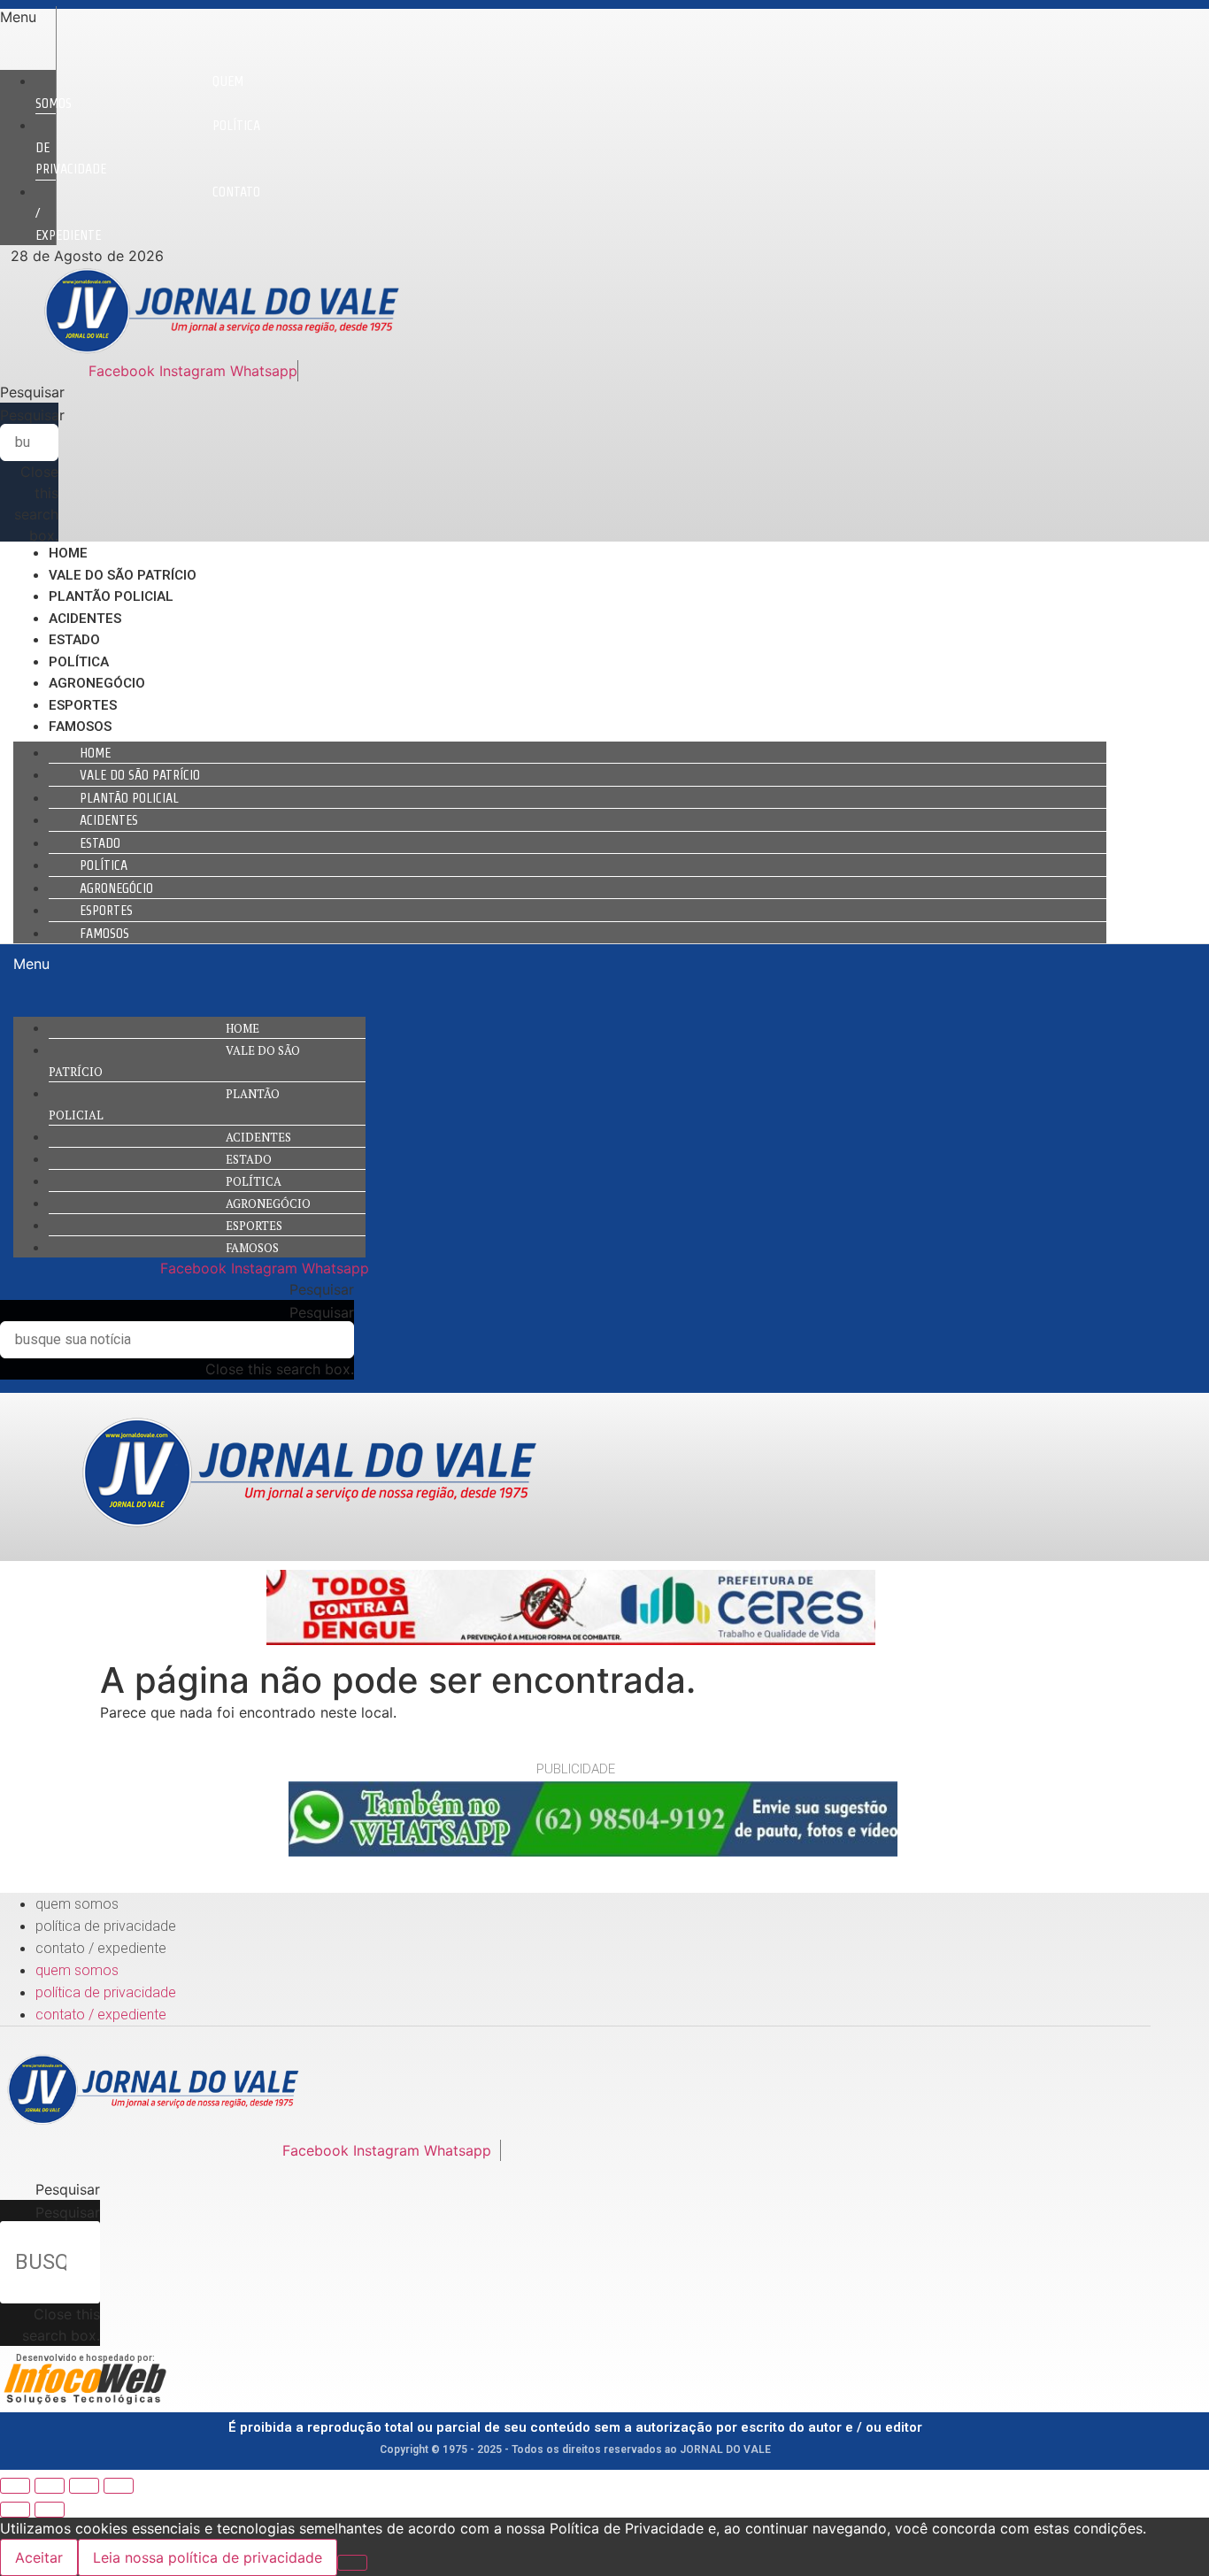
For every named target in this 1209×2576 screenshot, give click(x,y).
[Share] (50, 2486)
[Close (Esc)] (15, 2486)
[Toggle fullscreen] (84, 2486)
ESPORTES (83, 705)
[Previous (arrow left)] (15, 2510)
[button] (28, 17)
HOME (68, 553)
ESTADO (74, 640)
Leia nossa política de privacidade (208, 2557)
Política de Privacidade (106, 1926)
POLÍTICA (79, 662)
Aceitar (39, 2557)
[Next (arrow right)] (50, 2510)
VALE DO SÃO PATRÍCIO (123, 575)
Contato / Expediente (101, 1948)
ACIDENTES (85, 619)
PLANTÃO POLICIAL (111, 596)
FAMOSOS (80, 727)
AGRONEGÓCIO (97, 683)
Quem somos (139, 92)
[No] (352, 2563)
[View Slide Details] (571, 1640)
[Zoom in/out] (119, 2486)
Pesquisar (32, 415)
